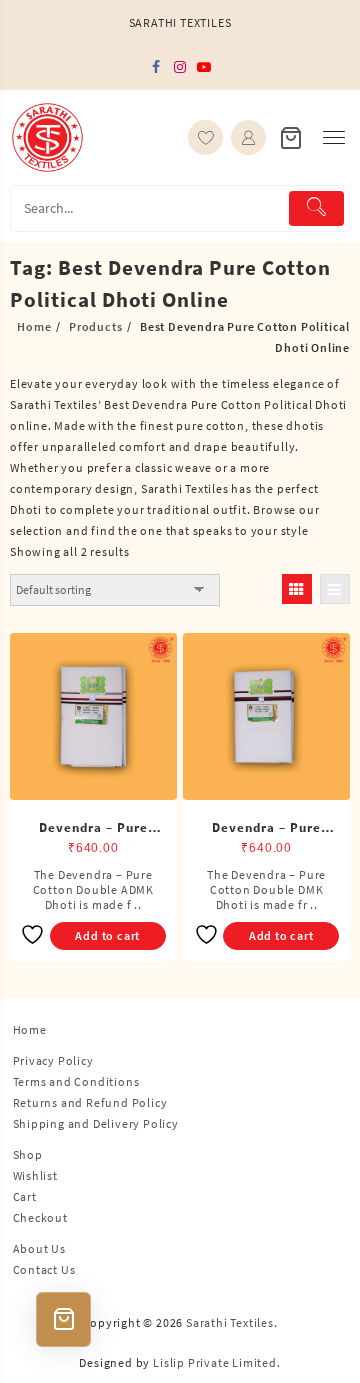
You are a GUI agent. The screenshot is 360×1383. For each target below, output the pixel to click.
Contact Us (44, 1269)
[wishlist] (205, 137)
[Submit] (316, 208)
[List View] (335, 589)
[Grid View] (297, 589)
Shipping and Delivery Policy (96, 1123)
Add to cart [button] (107, 935)
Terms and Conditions (76, 1081)
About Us (39, 1248)
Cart (25, 1196)
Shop (28, 1154)
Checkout (40, 1217)
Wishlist (35, 1175)
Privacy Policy (53, 1060)
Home (30, 1029)
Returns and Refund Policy (90, 1102)
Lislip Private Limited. (216, 1362)
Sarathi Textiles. (232, 1322)
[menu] (334, 137)
